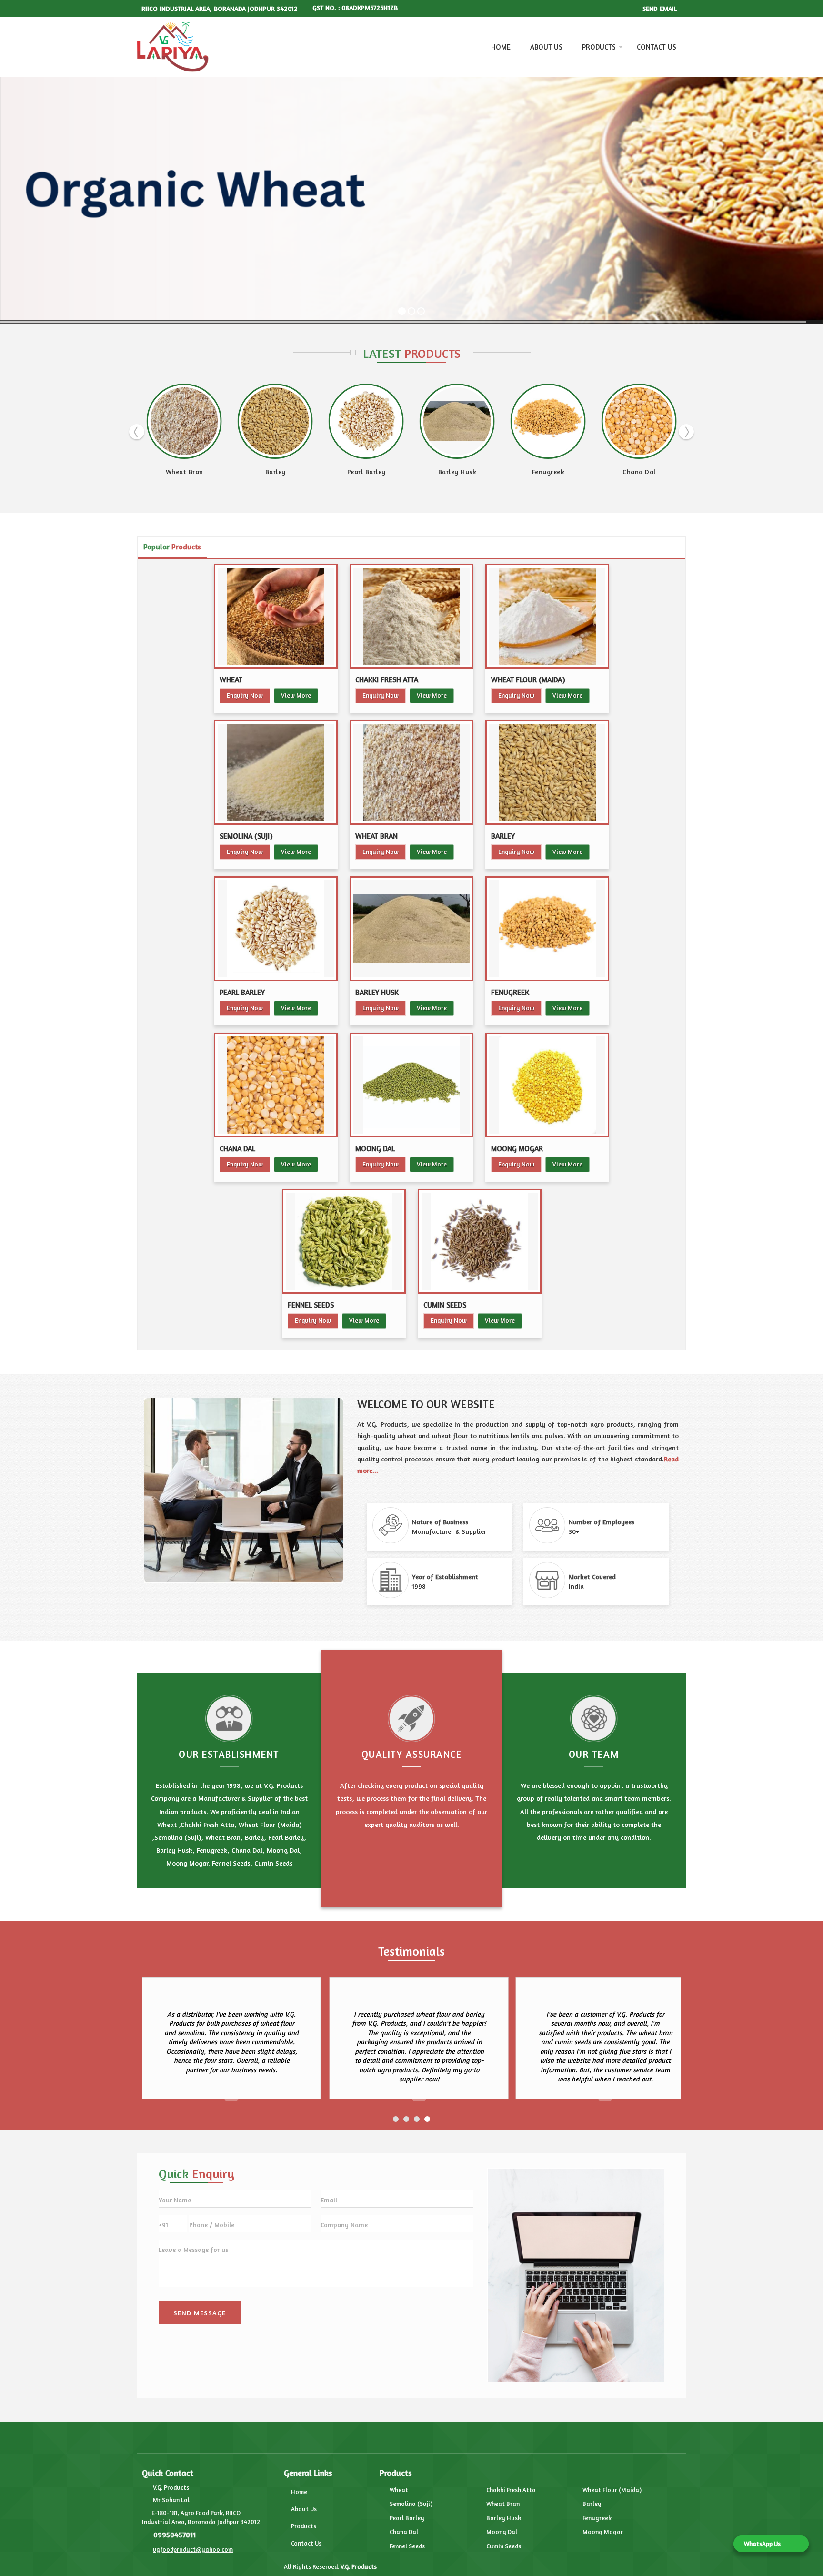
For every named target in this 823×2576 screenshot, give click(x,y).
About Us (546, 47)
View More (296, 695)
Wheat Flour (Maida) (528, 680)
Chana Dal (338, 472)
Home (501, 47)
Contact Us (657, 47)
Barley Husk (156, 472)
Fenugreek (246, 472)
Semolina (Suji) (246, 836)
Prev (137, 432)
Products (599, 47)
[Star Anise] (156, 421)
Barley (503, 836)
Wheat (231, 680)
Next (686, 432)
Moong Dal (428, 472)
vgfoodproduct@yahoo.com (193, 2549)
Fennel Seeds (610, 472)
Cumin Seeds (445, 1305)
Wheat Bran (376, 836)
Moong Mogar (517, 1149)
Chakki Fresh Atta (387, 680)
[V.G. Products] (173, 47)
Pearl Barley (242, 992)
